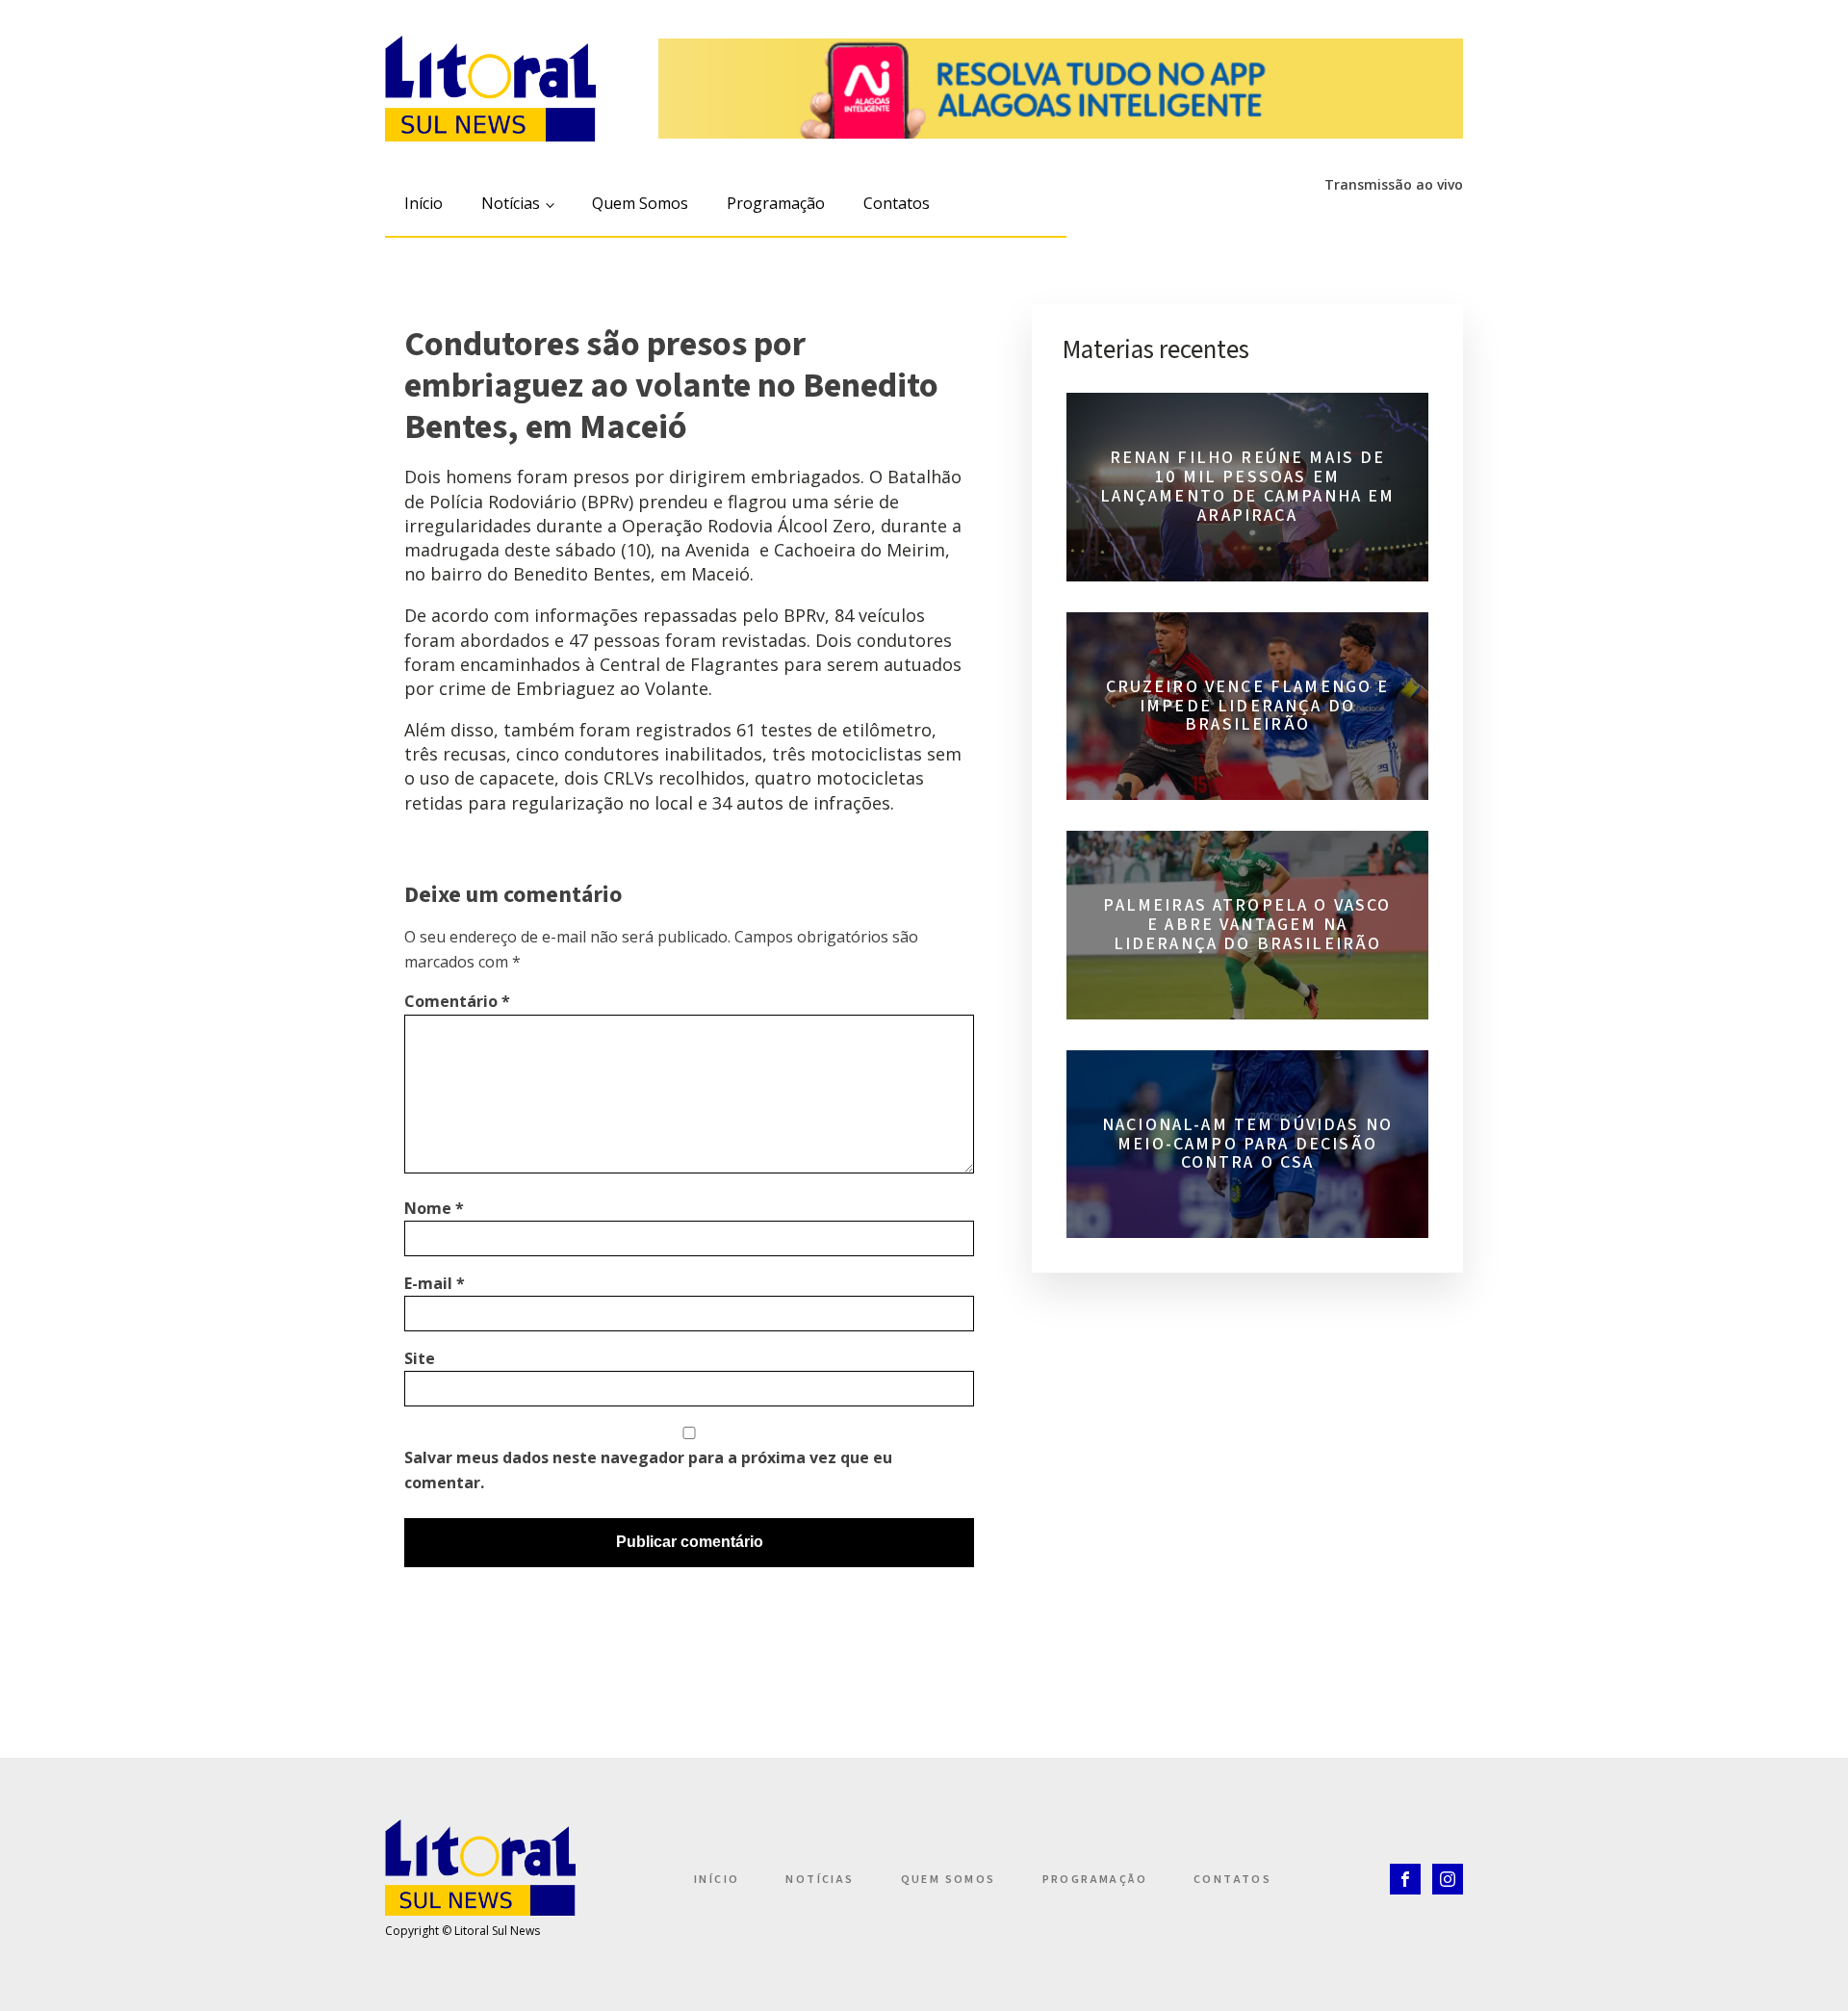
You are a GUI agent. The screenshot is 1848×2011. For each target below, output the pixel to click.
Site (420, 1358)
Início (423, 203)
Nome (434, 1208)
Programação (776, 203)
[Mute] (1262, 216)
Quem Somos (640, 203)
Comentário (457, 1001)
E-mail (435, 1283)
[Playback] (1227, 216)
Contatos (897, 203)
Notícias (511, 203)
